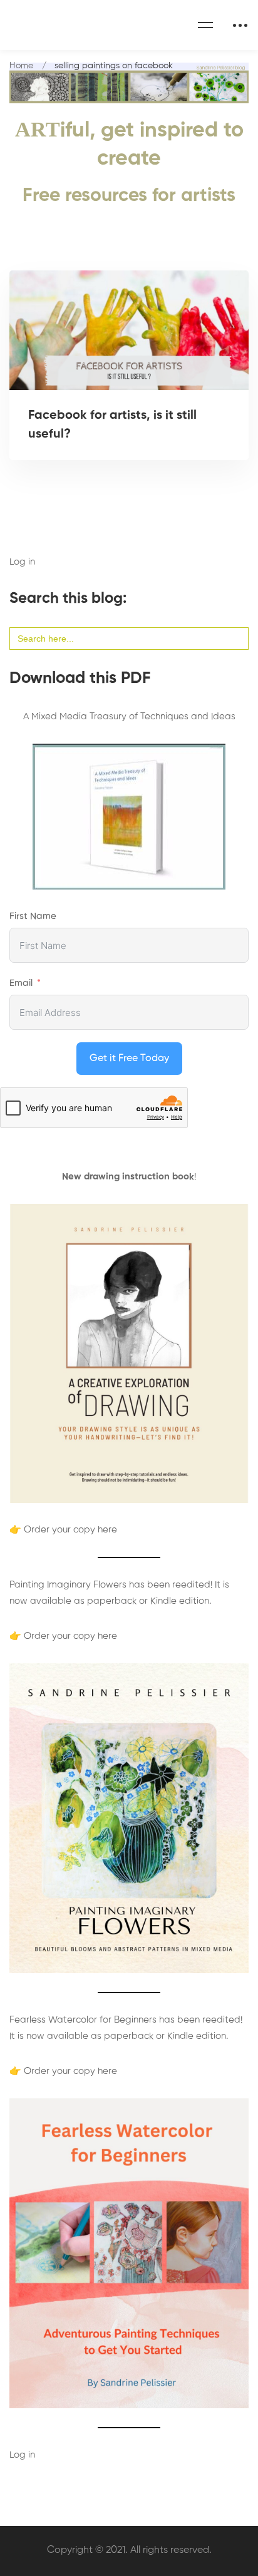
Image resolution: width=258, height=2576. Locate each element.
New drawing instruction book (128, 1177)
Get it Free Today (129, 1059)
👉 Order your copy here (63, 1530)
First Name (33, 916)
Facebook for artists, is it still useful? (112, 425)
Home (21, 66)
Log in (22, 562)
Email (21, 983)
